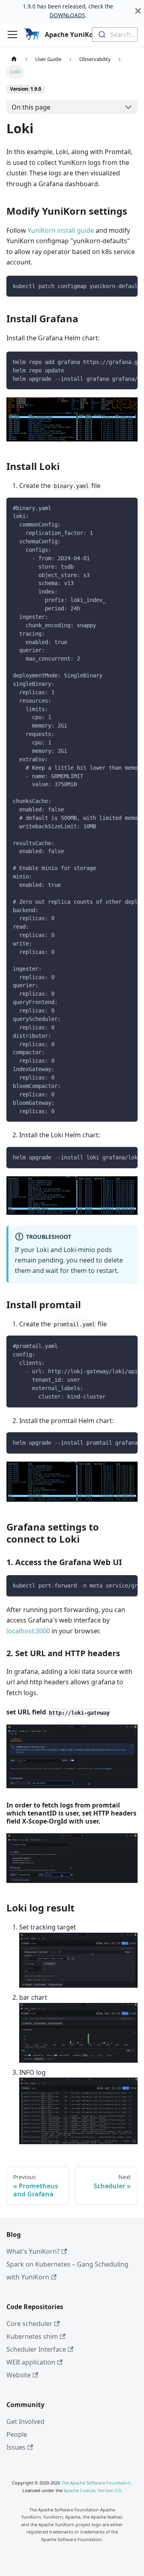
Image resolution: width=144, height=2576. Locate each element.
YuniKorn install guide (61, 230)
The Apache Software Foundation (96, 2483)
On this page (31, 107)
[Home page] (14, 59)
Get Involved (25, 2421)
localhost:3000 (28, 1631)
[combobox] (115, 35)
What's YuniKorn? (33, 2251)
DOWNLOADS (67, 15)
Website (19, 2375)
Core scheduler (29, 2324)
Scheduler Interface (36, 2349)
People (17, 2434)
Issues (16, 2447)
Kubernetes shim (32, 2336)
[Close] (138, 11)
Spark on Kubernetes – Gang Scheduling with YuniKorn (67, 2271)
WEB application (31, 2362)
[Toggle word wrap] (113, 286)
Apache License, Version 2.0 (92, 2490)
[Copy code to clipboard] (128, 286)
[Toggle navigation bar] (12, 35)
